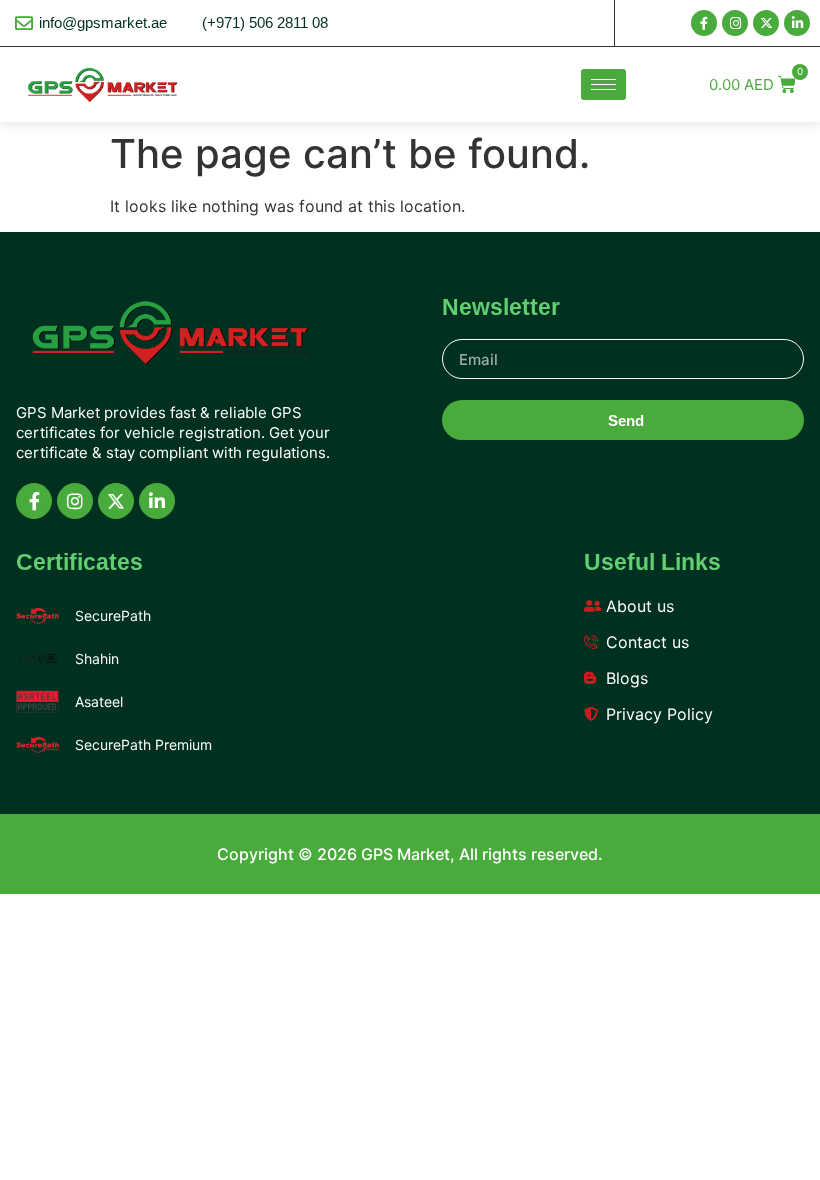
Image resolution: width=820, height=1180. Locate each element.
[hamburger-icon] (603, 84)
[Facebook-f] (704, 23)
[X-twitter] (766, 23)
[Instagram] (735, 23)
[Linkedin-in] (797, 23)
